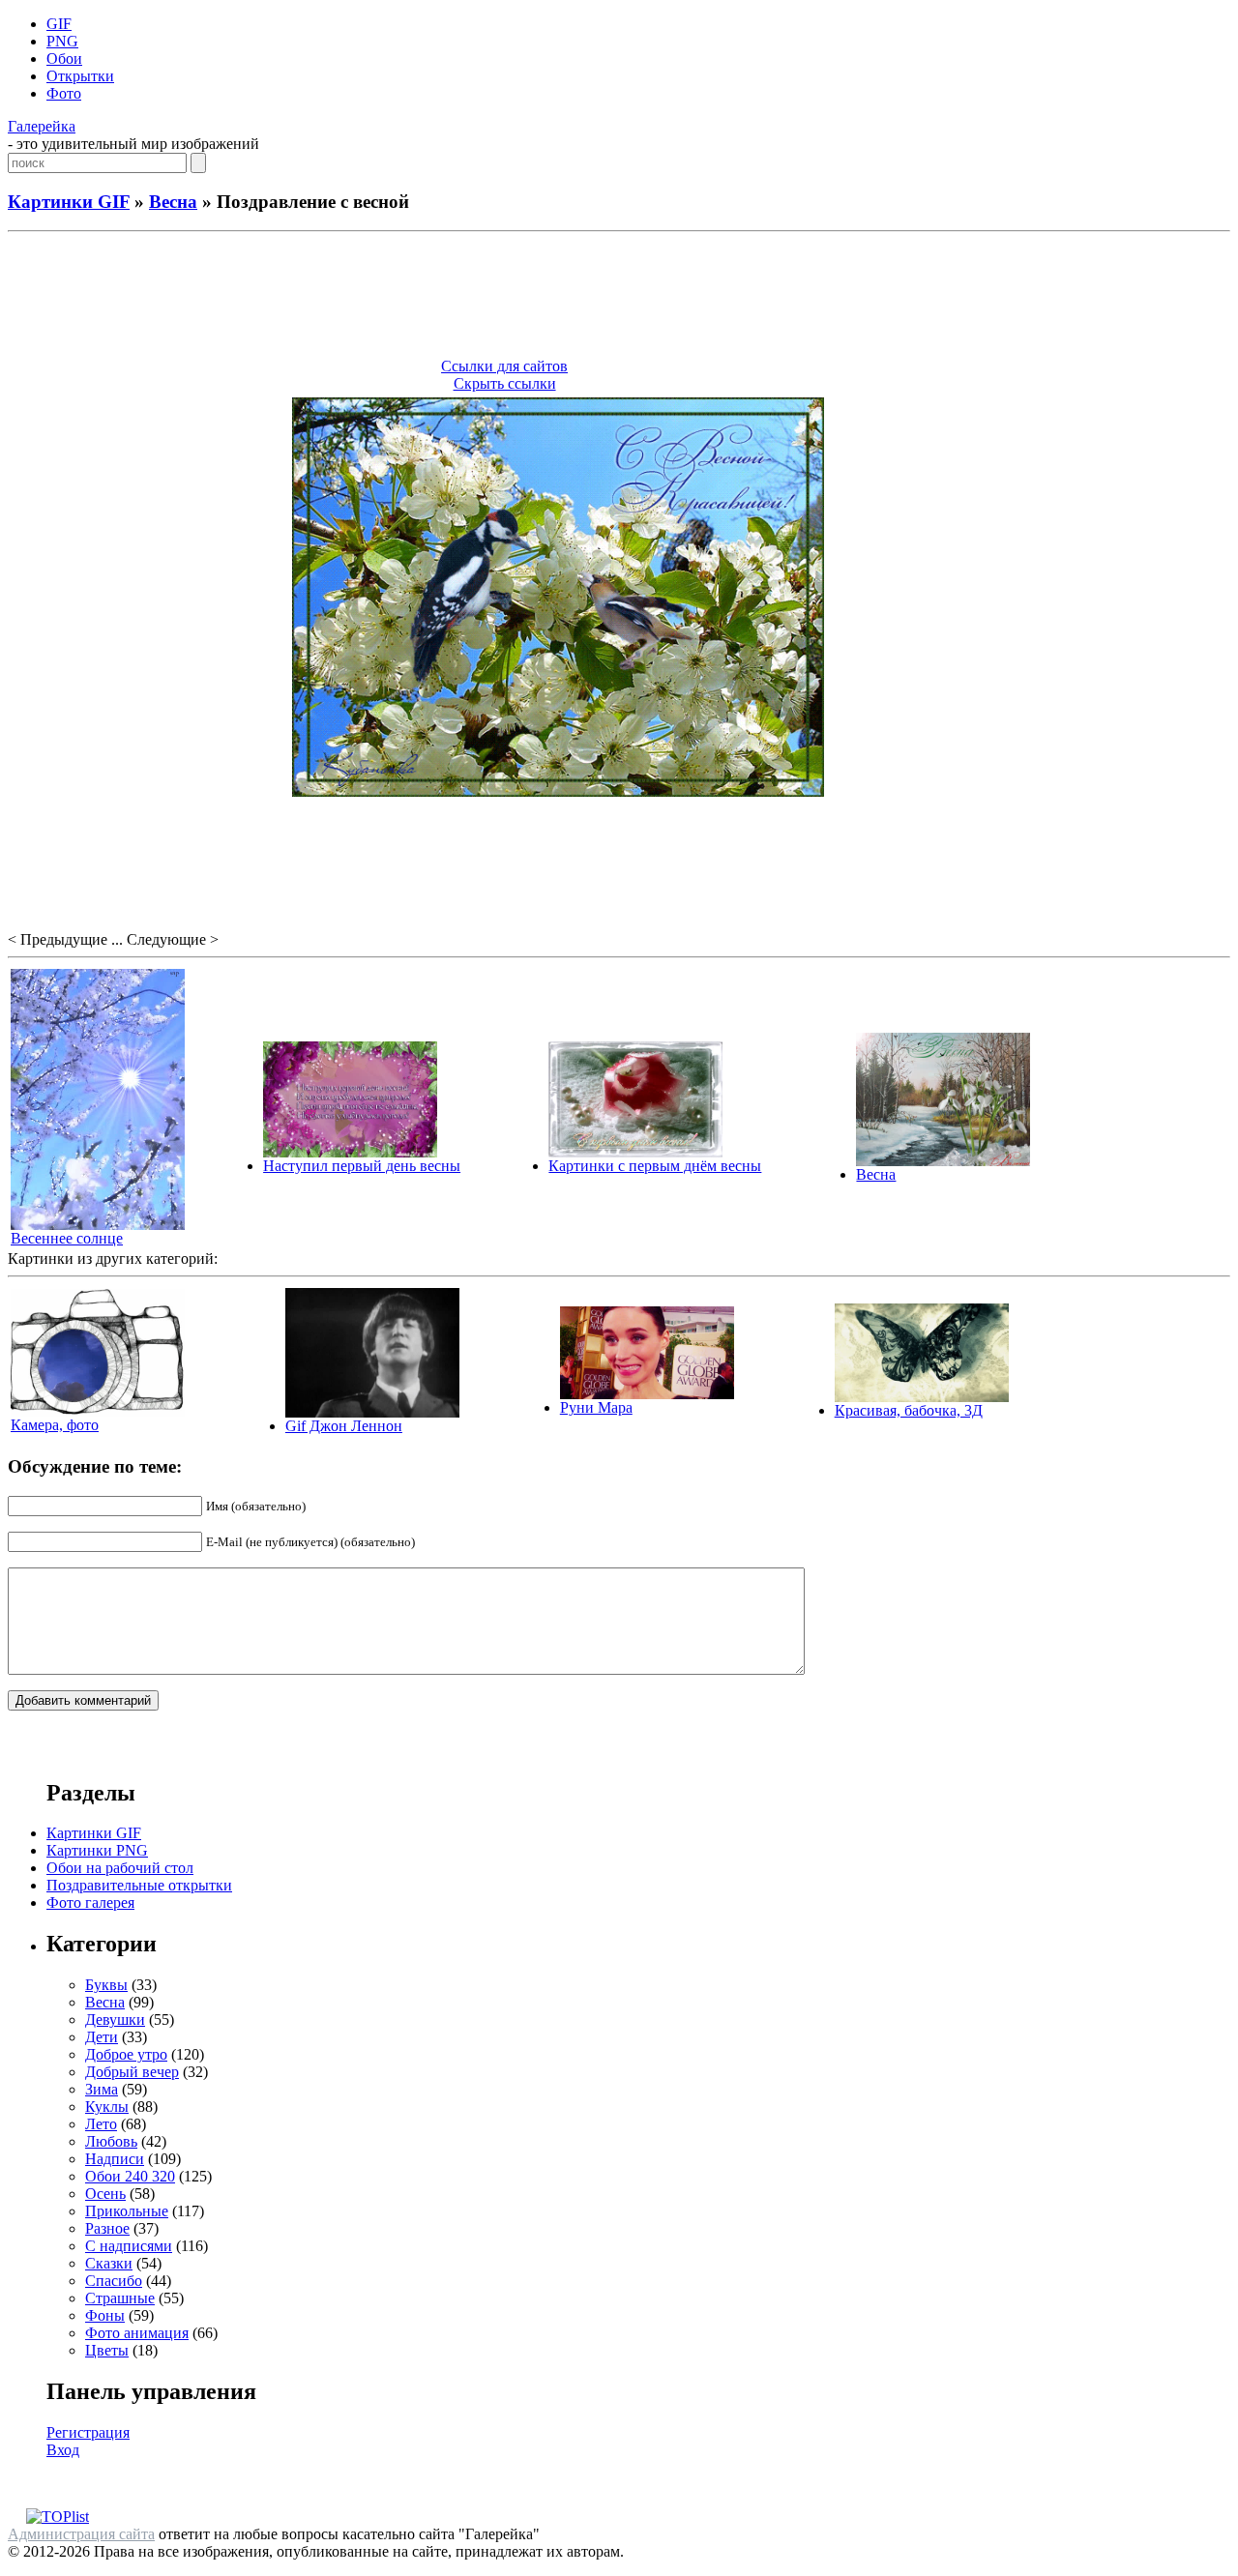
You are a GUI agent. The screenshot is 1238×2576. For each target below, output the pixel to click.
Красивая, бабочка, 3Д (909, 1410)
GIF (59, 24)
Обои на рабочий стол (120, 1868)
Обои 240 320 (130, 2176)
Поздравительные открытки (139, 1885)
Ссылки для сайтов (504, 366)
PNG (62, 41)
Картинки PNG (97, 1850)
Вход (63, 2450)
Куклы (107, 2107)
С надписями (129, 2246)
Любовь (111, 2141)
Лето (101, 2124)
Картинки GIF (69, 202)
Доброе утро (126, 2054)
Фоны (105, 2315)
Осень (105, 2194)
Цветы (107, 2350)
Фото (64, 93)
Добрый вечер (132, 2072)
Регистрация (88, 2432)
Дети (102, 2037)
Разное (107, 2228)
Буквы (106, 1985)
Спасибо (114, 2281)
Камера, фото (55, 1425)
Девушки (115, 2020)
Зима (102, 2089)
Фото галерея (90, 1903)
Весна (173, 202)
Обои (64, 59)
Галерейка (42, 126)
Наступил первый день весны (362, 1166)
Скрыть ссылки (505, 383)
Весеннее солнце (67, 1238)
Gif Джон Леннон (344, 1426)
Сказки (109, 2263)
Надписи (115, 2159)
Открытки (80, 76)
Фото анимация (137, 2333)
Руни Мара (596, 1407)
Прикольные (127, 2211)
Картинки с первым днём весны (655, 1166)
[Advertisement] (619, 298)
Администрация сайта (81, 2534)
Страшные (120, 2298)
